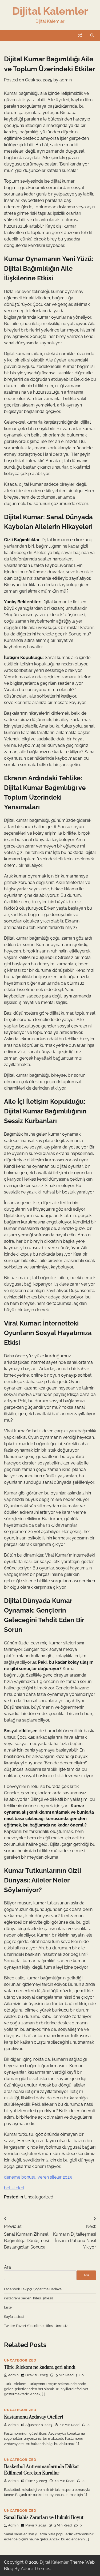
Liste (8, 2307)
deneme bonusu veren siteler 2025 (38, 2177)
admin (66, 80)
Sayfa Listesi (14, 2317)
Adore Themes (35, 2569)
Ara (7, 2267)
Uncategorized (39, 2197)
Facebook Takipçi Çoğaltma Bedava (33, 2289)
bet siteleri (14, 2188)
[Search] (92, 35)
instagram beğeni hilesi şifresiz (29, 2298)
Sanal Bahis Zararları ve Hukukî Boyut (44, 2518)
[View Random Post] (80, 35)
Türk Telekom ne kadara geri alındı (40, 2367)
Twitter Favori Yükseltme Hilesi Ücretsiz (36, 2326)
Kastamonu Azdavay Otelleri (34, 2417)
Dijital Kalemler (50, 11)
